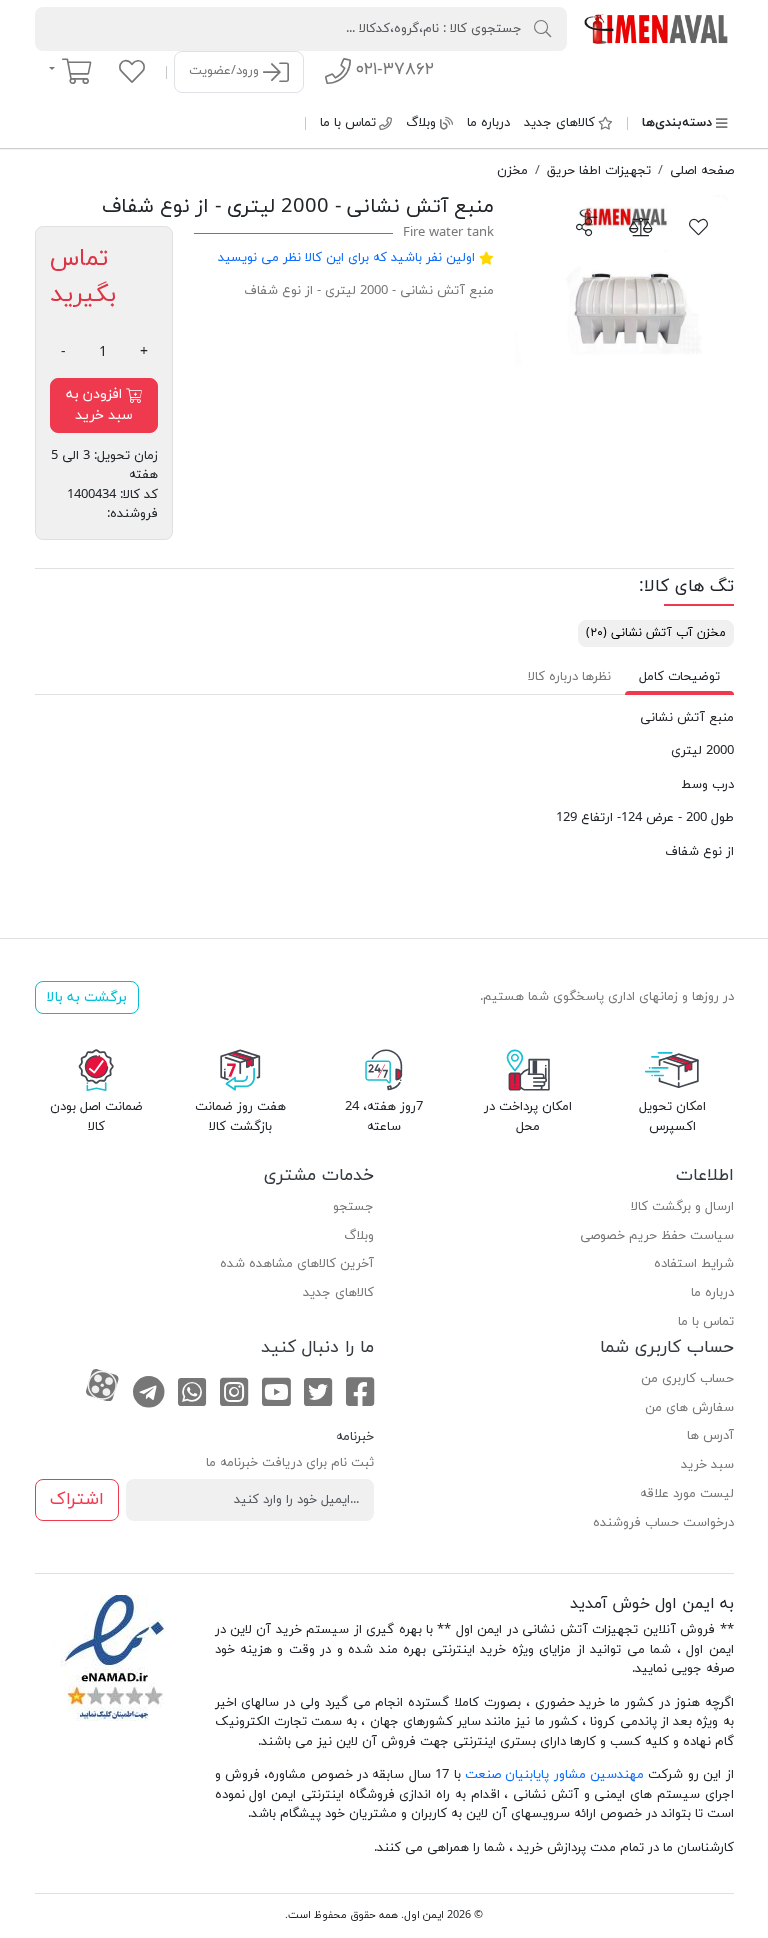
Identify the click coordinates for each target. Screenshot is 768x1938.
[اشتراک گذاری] (584, 226)
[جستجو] (543, 28)
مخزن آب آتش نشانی (656, 633)
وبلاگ (421, 123)
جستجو (353, 1207)
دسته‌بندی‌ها (677, 123)
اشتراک (77, 1499)
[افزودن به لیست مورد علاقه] (699, 226)
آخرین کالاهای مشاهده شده (297, 1264)
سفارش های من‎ (689, 1408)
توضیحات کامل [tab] (679, 677)
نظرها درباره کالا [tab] (569, 677)
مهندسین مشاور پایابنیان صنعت (554, 1775)
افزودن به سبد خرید (99, 405)
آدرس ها (710, 1436)
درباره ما (488, 123)
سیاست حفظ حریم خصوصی (657, 1236)
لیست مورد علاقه (687, 1494)
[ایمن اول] (657, 28)
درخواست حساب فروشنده (663, 1523)
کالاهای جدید (559, 123)
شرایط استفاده (694, 1264)
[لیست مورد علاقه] (132, 71)
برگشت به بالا (86, 997)
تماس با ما (348, 123)
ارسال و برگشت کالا (682, 1207)
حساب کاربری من (687, 1379)
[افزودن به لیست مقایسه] (641, 226)
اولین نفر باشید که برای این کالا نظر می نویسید (346, 258)
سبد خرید (707, 1465)
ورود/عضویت (226, 71)
